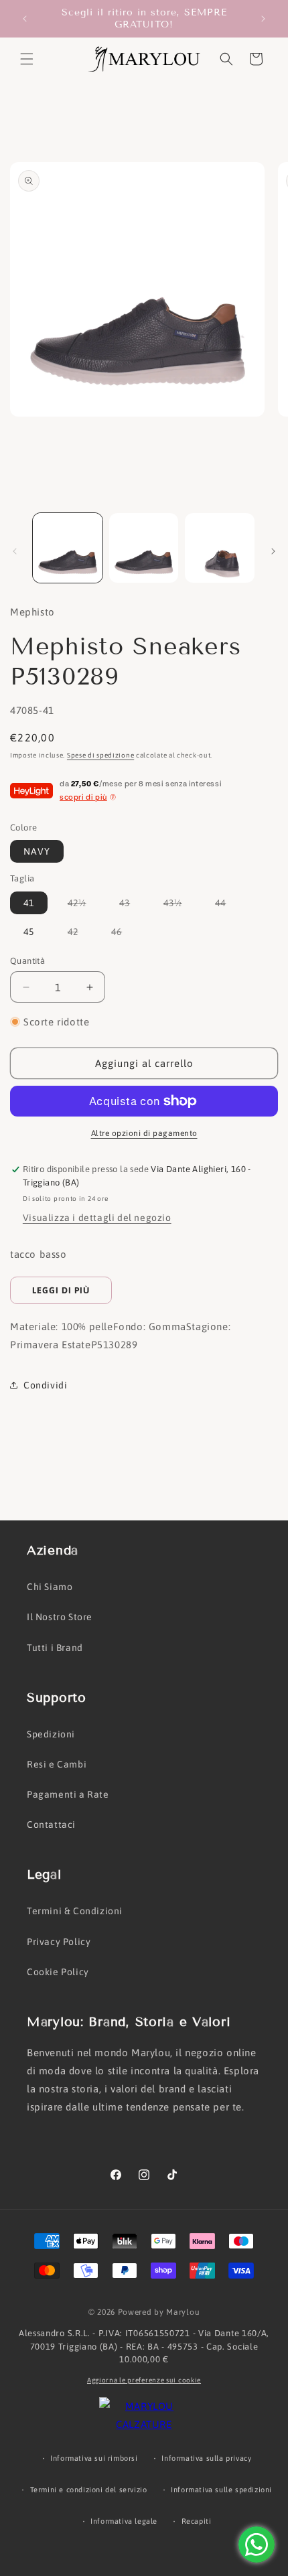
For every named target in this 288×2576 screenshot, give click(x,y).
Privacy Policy (59, 1942)
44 (227, 906)
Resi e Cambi (57, 1764)
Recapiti (197, 2521)
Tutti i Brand (55, 1648)
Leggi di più (61, 1290)
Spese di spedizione (100, 755)
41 (29, 903)
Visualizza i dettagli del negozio (97, 1218)
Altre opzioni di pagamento (144, 1133)
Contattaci (51, 1824)
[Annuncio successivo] (263, 19)
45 (29, 932)
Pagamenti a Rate (68, 1794)
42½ (84, 906)
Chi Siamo (50, 1587)
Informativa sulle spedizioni (221, 2490)
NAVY (37, 851)
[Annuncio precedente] (25, 19)
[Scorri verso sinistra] (15, 551)
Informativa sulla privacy (206, 2458)
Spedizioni (51, 1734)
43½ (179, 906)
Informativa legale (124, 2521)
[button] (27, 59)
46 (123, 934)
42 (80, 934)
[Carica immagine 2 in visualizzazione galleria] (144, 548)
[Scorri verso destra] (273, 551)
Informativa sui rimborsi (94, 2458)
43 (131, 906)
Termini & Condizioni (75, 1911)
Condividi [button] (45, 1385)
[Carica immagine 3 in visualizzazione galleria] (220, 548)
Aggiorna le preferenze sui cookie (144, 2380)
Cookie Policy (58, 1972)
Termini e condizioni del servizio (89, 2490)
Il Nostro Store (60, 1617)
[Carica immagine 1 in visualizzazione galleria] (68, 548)
